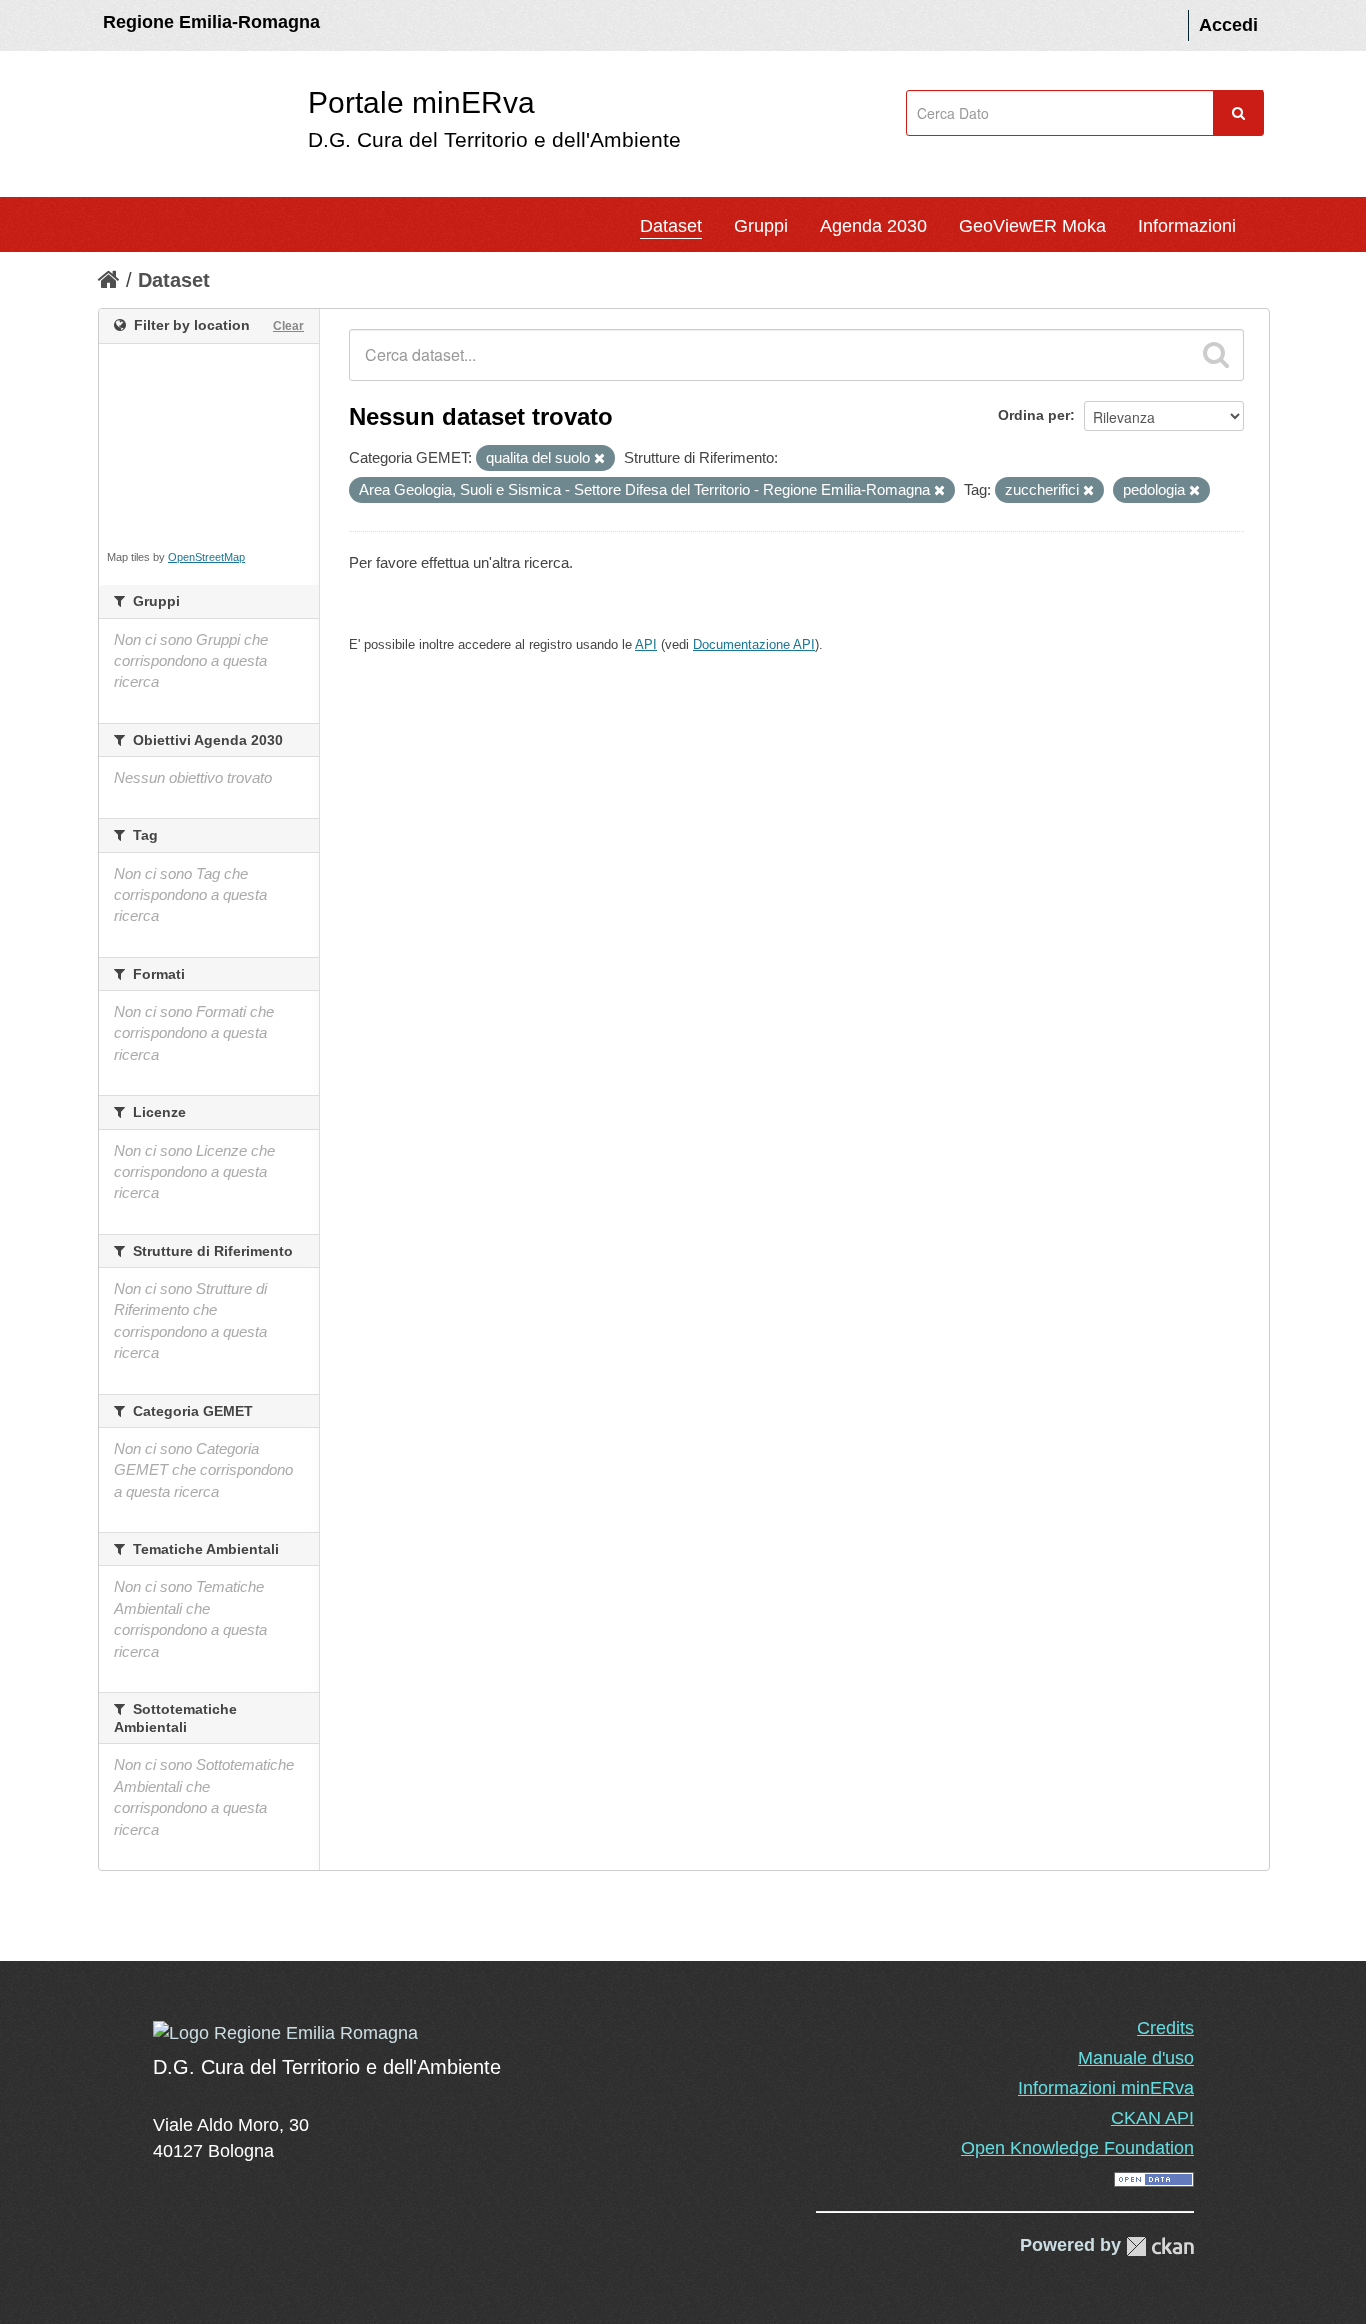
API (646, 644)
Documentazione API (754, 644)
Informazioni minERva (1106, 2088)
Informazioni (1187, 226)
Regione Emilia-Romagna (211, 22)
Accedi (1228, 25)
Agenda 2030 (873, 226)
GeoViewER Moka (1032, 226)
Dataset (671, 226)
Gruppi (761, 226)
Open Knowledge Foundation (1077, 2148)
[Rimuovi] (599, 459)
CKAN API (1152, 2118)
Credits (1165, 2028)
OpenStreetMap (206, 557)
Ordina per (1034, 415)
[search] (1216, 355)
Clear (288, 326)
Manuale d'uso (1136, 2058)
